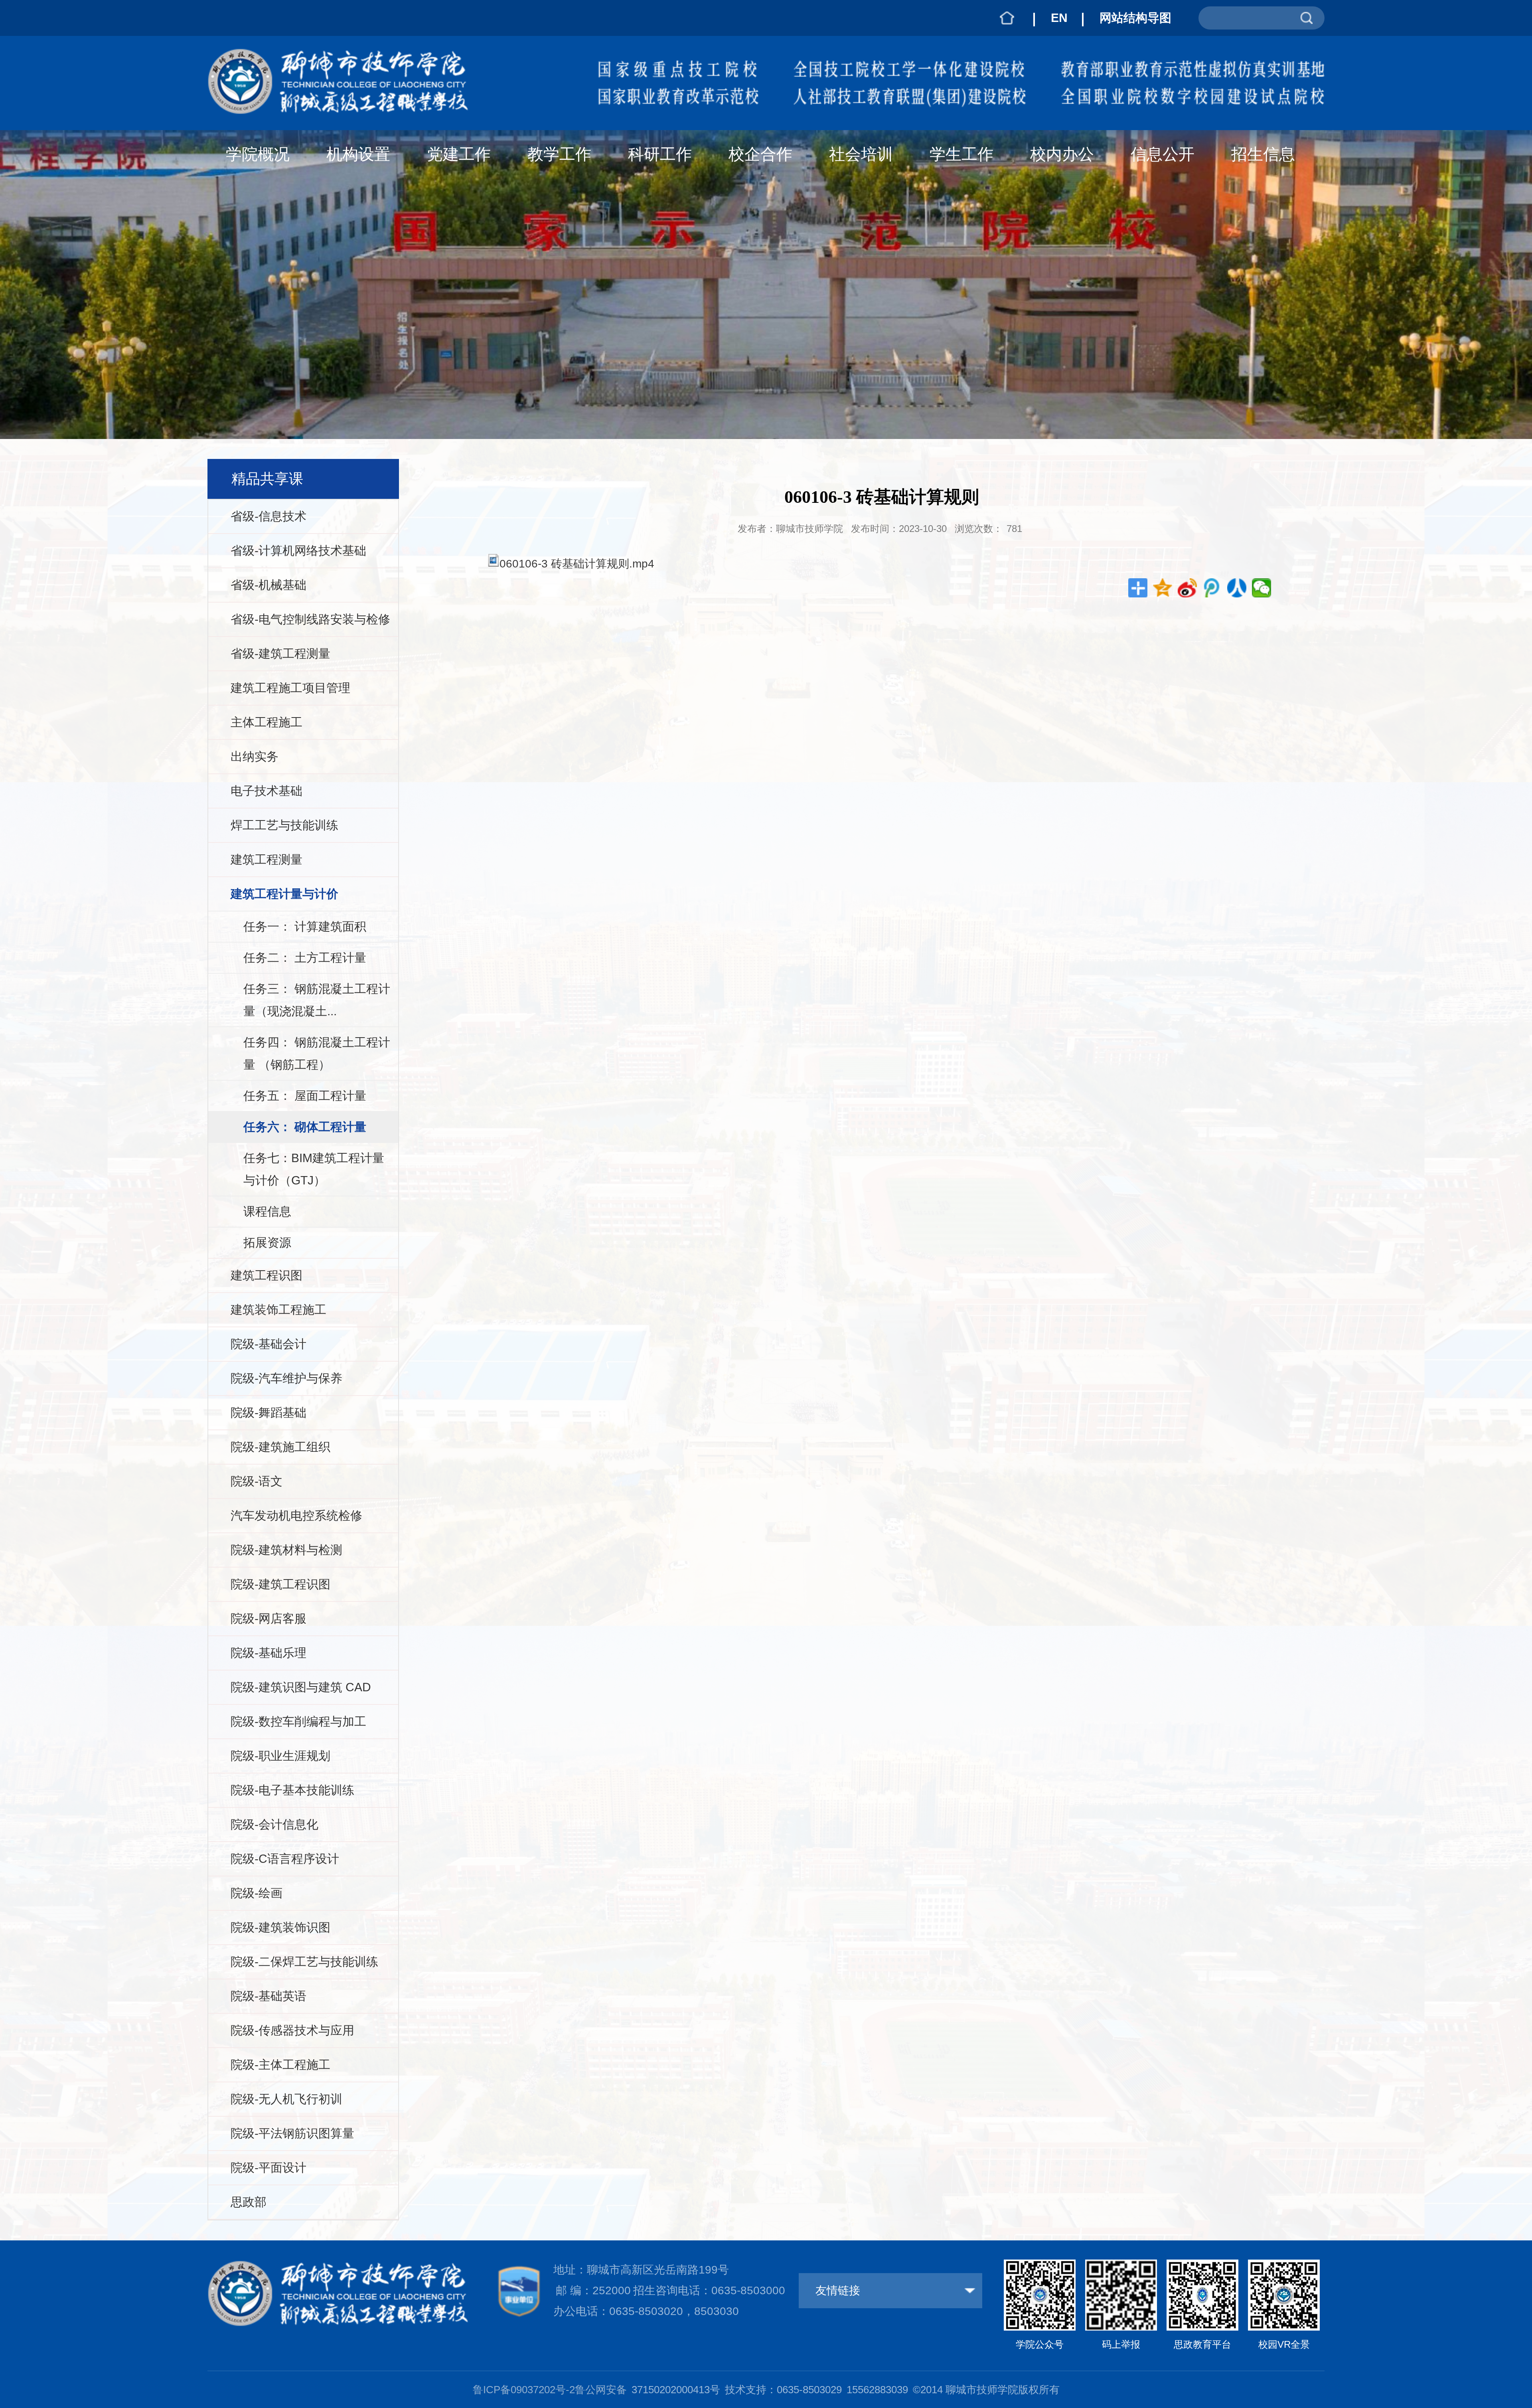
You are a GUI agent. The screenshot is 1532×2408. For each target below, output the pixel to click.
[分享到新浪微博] (1188, 588)
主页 (1007, 18)
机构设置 (358, 154)
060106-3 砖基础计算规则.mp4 (577, 564)
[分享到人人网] (1237, 588)
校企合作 (760, 154)
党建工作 (459, 154)
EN (1059, 18)
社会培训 (861, 154)
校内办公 (1062, 154)
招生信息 (1263, 154)
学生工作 (961, 154)
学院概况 (258, 154)
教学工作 (559, 154)
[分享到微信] (1262, 588)
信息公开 (1163, 154)
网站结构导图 (1135, 18)
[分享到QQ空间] (1163, 588)
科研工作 (660, 154)
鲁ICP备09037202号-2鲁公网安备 (550, 2390)
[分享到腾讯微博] (1212, 588)
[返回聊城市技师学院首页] (352, 53)
